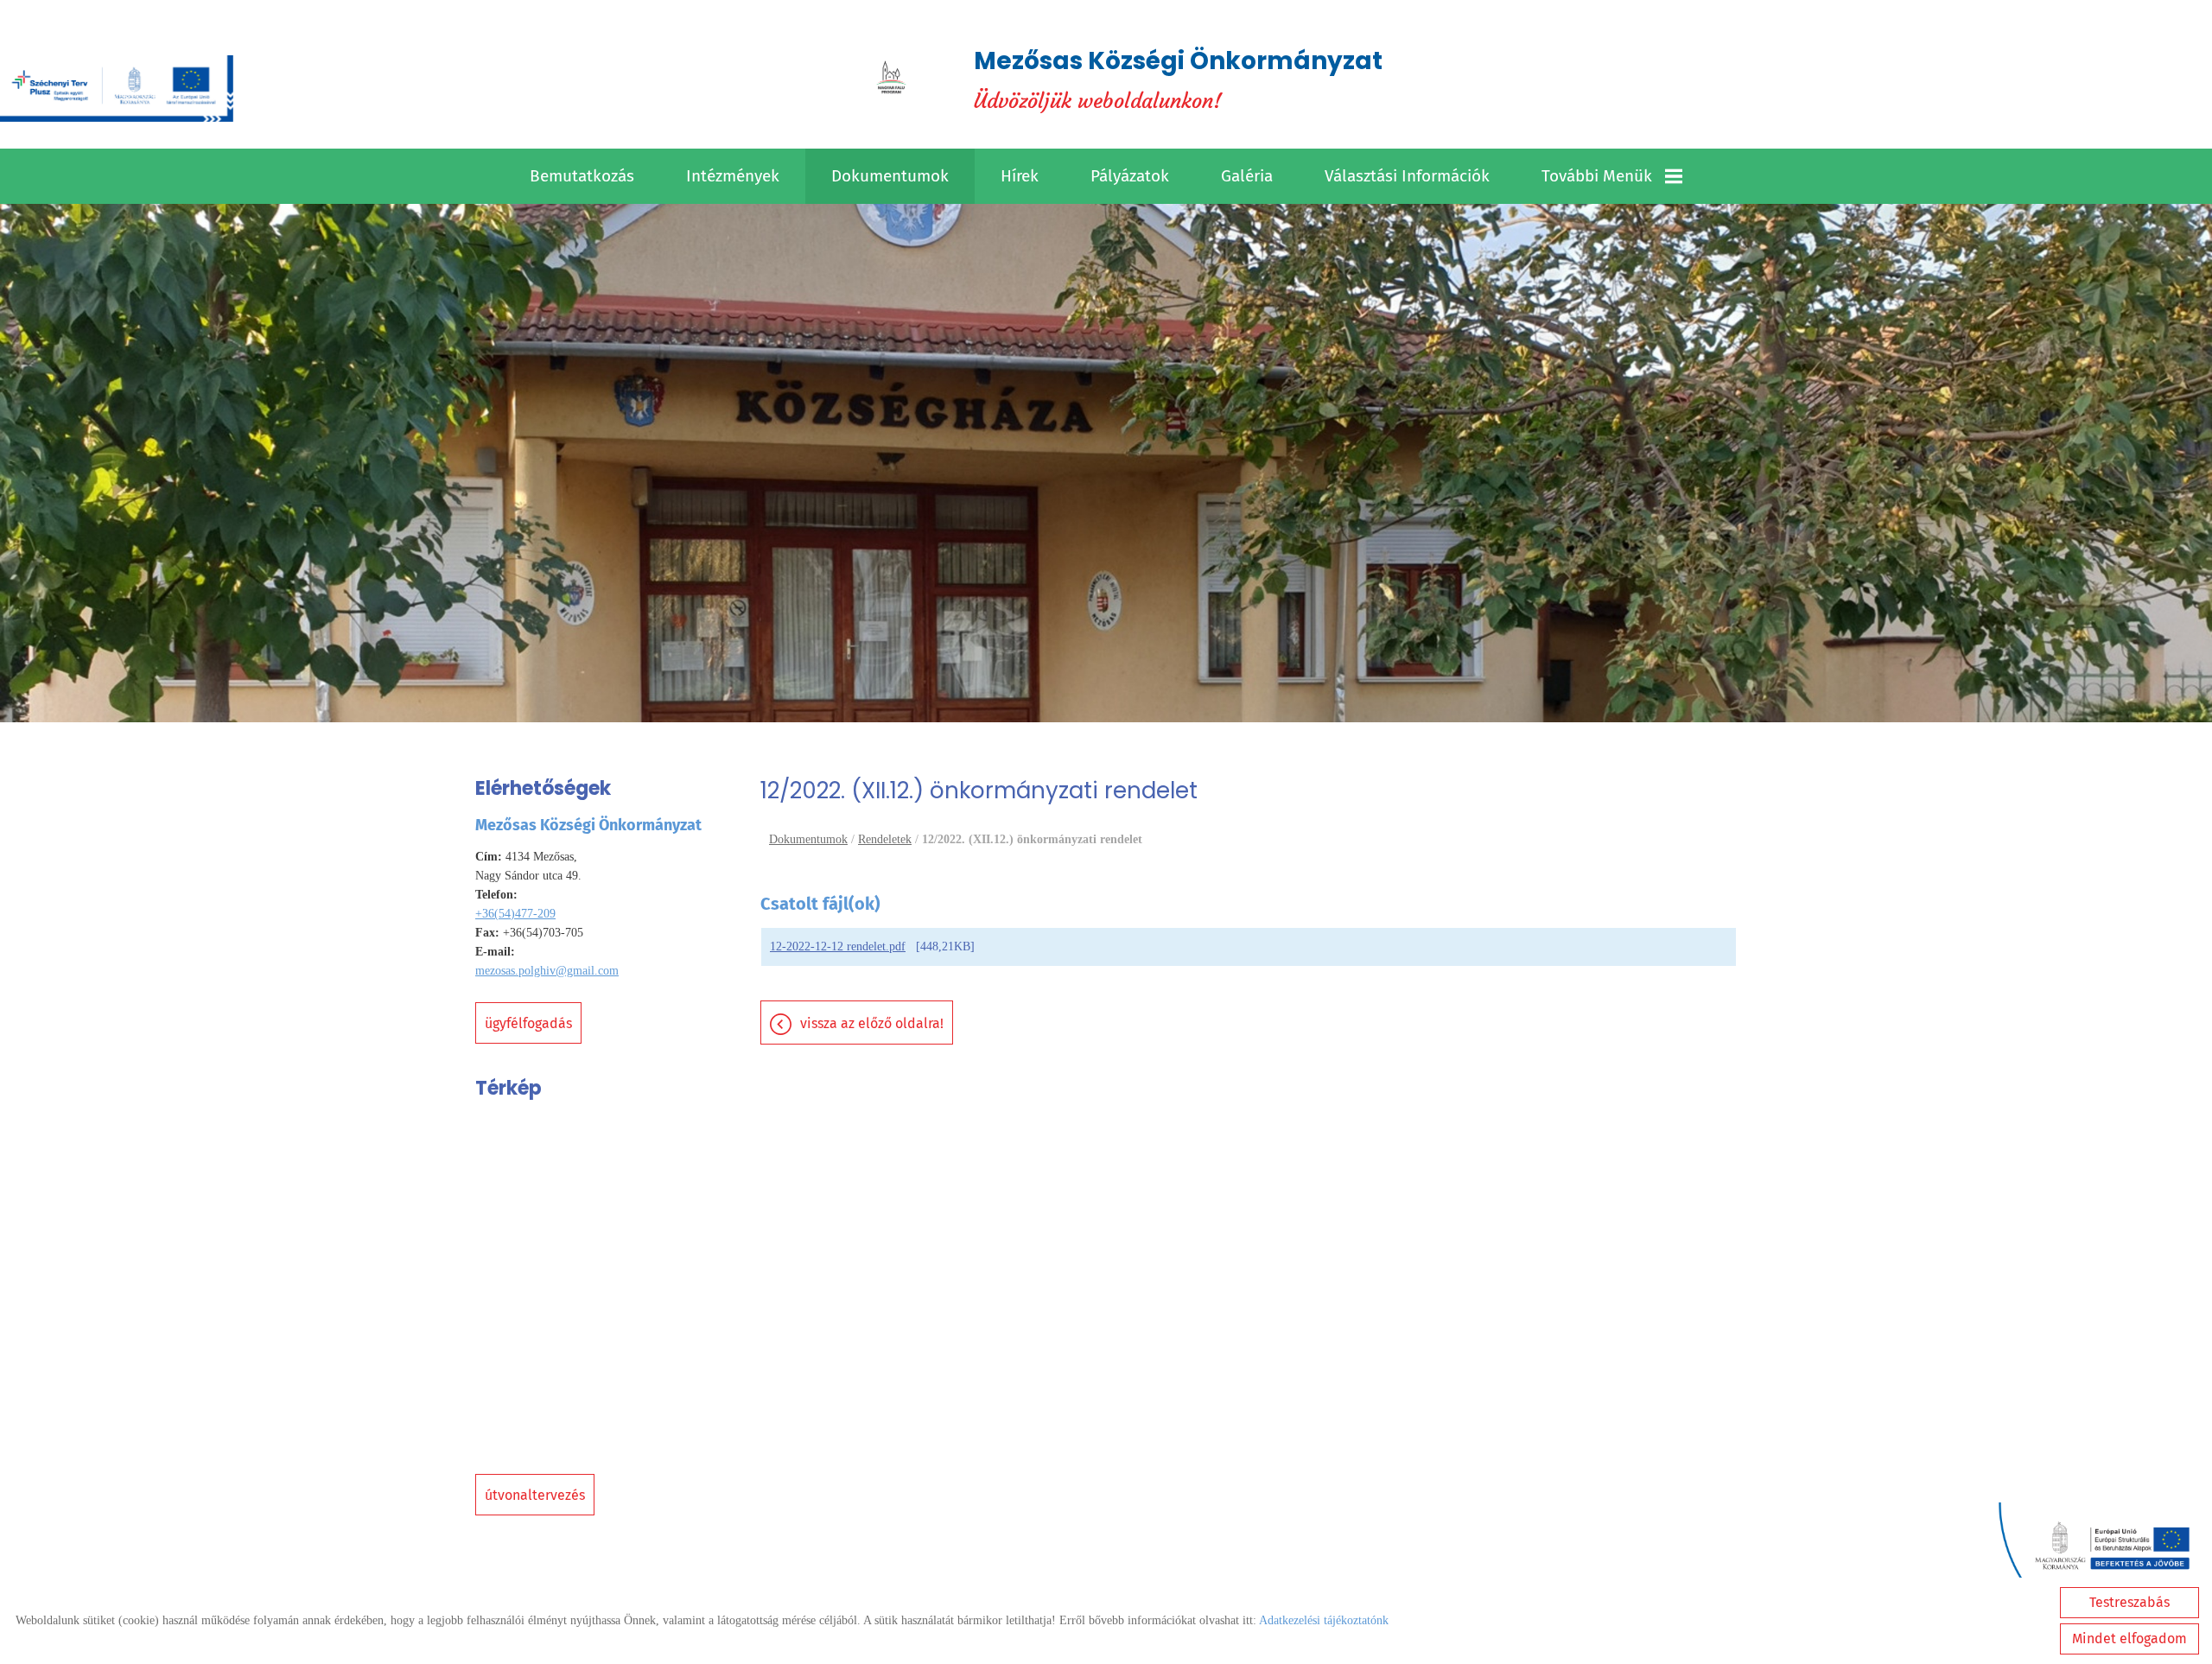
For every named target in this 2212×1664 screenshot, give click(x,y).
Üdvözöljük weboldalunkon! (1178, 79)
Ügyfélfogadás (528, 1023)
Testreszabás (2129, 1602)
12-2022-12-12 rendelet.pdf (838, 946)
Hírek (1020, 176)
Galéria (1247, 176)
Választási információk (1407, 176)
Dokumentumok (890, 176)
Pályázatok (1130, 176)
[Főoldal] (891, 79)
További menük (1597, 176)
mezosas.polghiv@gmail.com (547, 971)
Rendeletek (885, 839)
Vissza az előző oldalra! (872, 1023)
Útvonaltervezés (535, 1495)
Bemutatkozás (582, 176)
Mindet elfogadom (2129, 1639)
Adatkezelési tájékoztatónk (1324, 1620)
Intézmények (733, 176)
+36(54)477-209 (515, 914)
